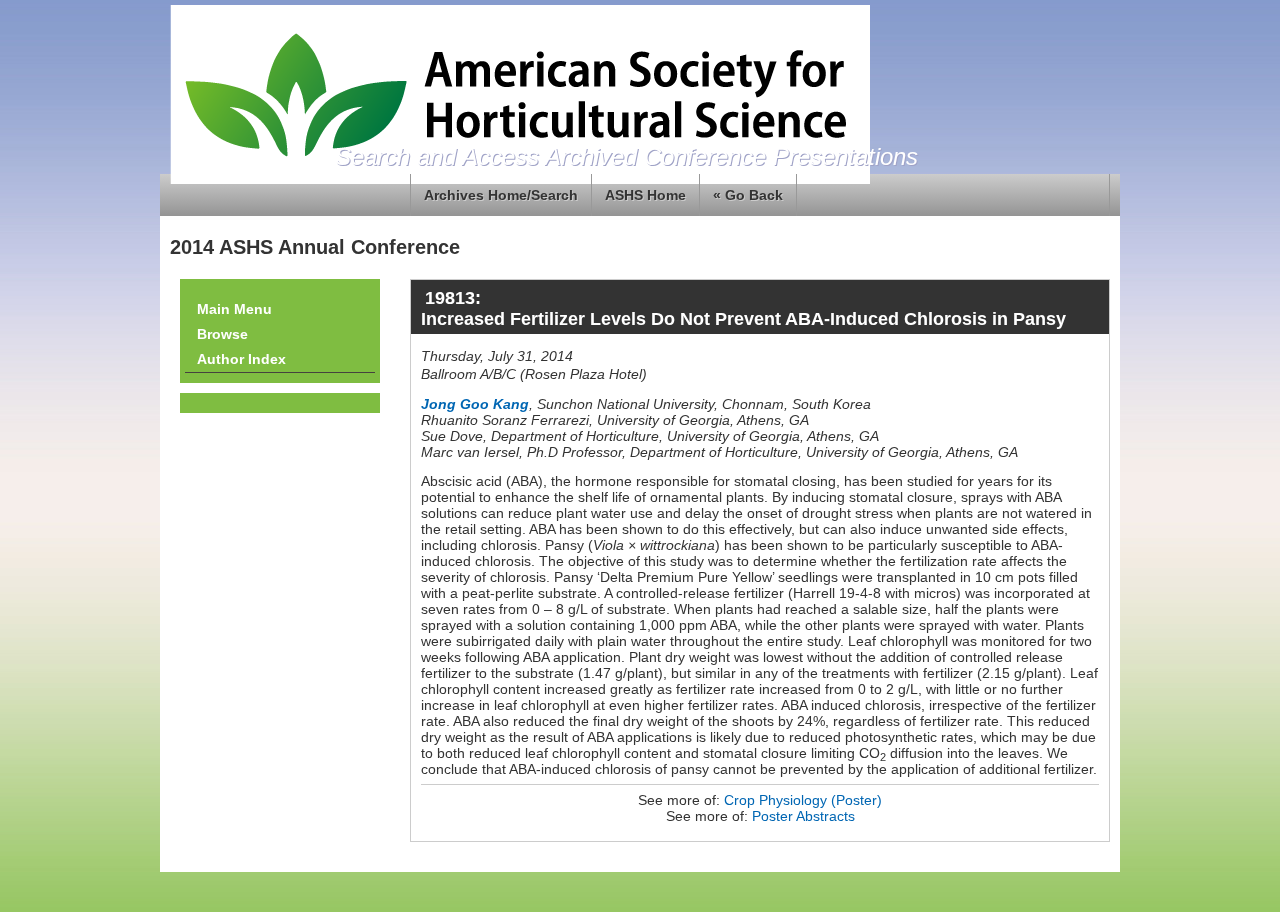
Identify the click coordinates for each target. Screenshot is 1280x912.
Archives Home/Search (501, 195)
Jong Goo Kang (475, 404)
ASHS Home (645, 195)
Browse (222, 334)
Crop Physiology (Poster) (803, 800)
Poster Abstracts (803, 816)
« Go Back (748, 195)
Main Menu (234, 309)
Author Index (241, 359)
